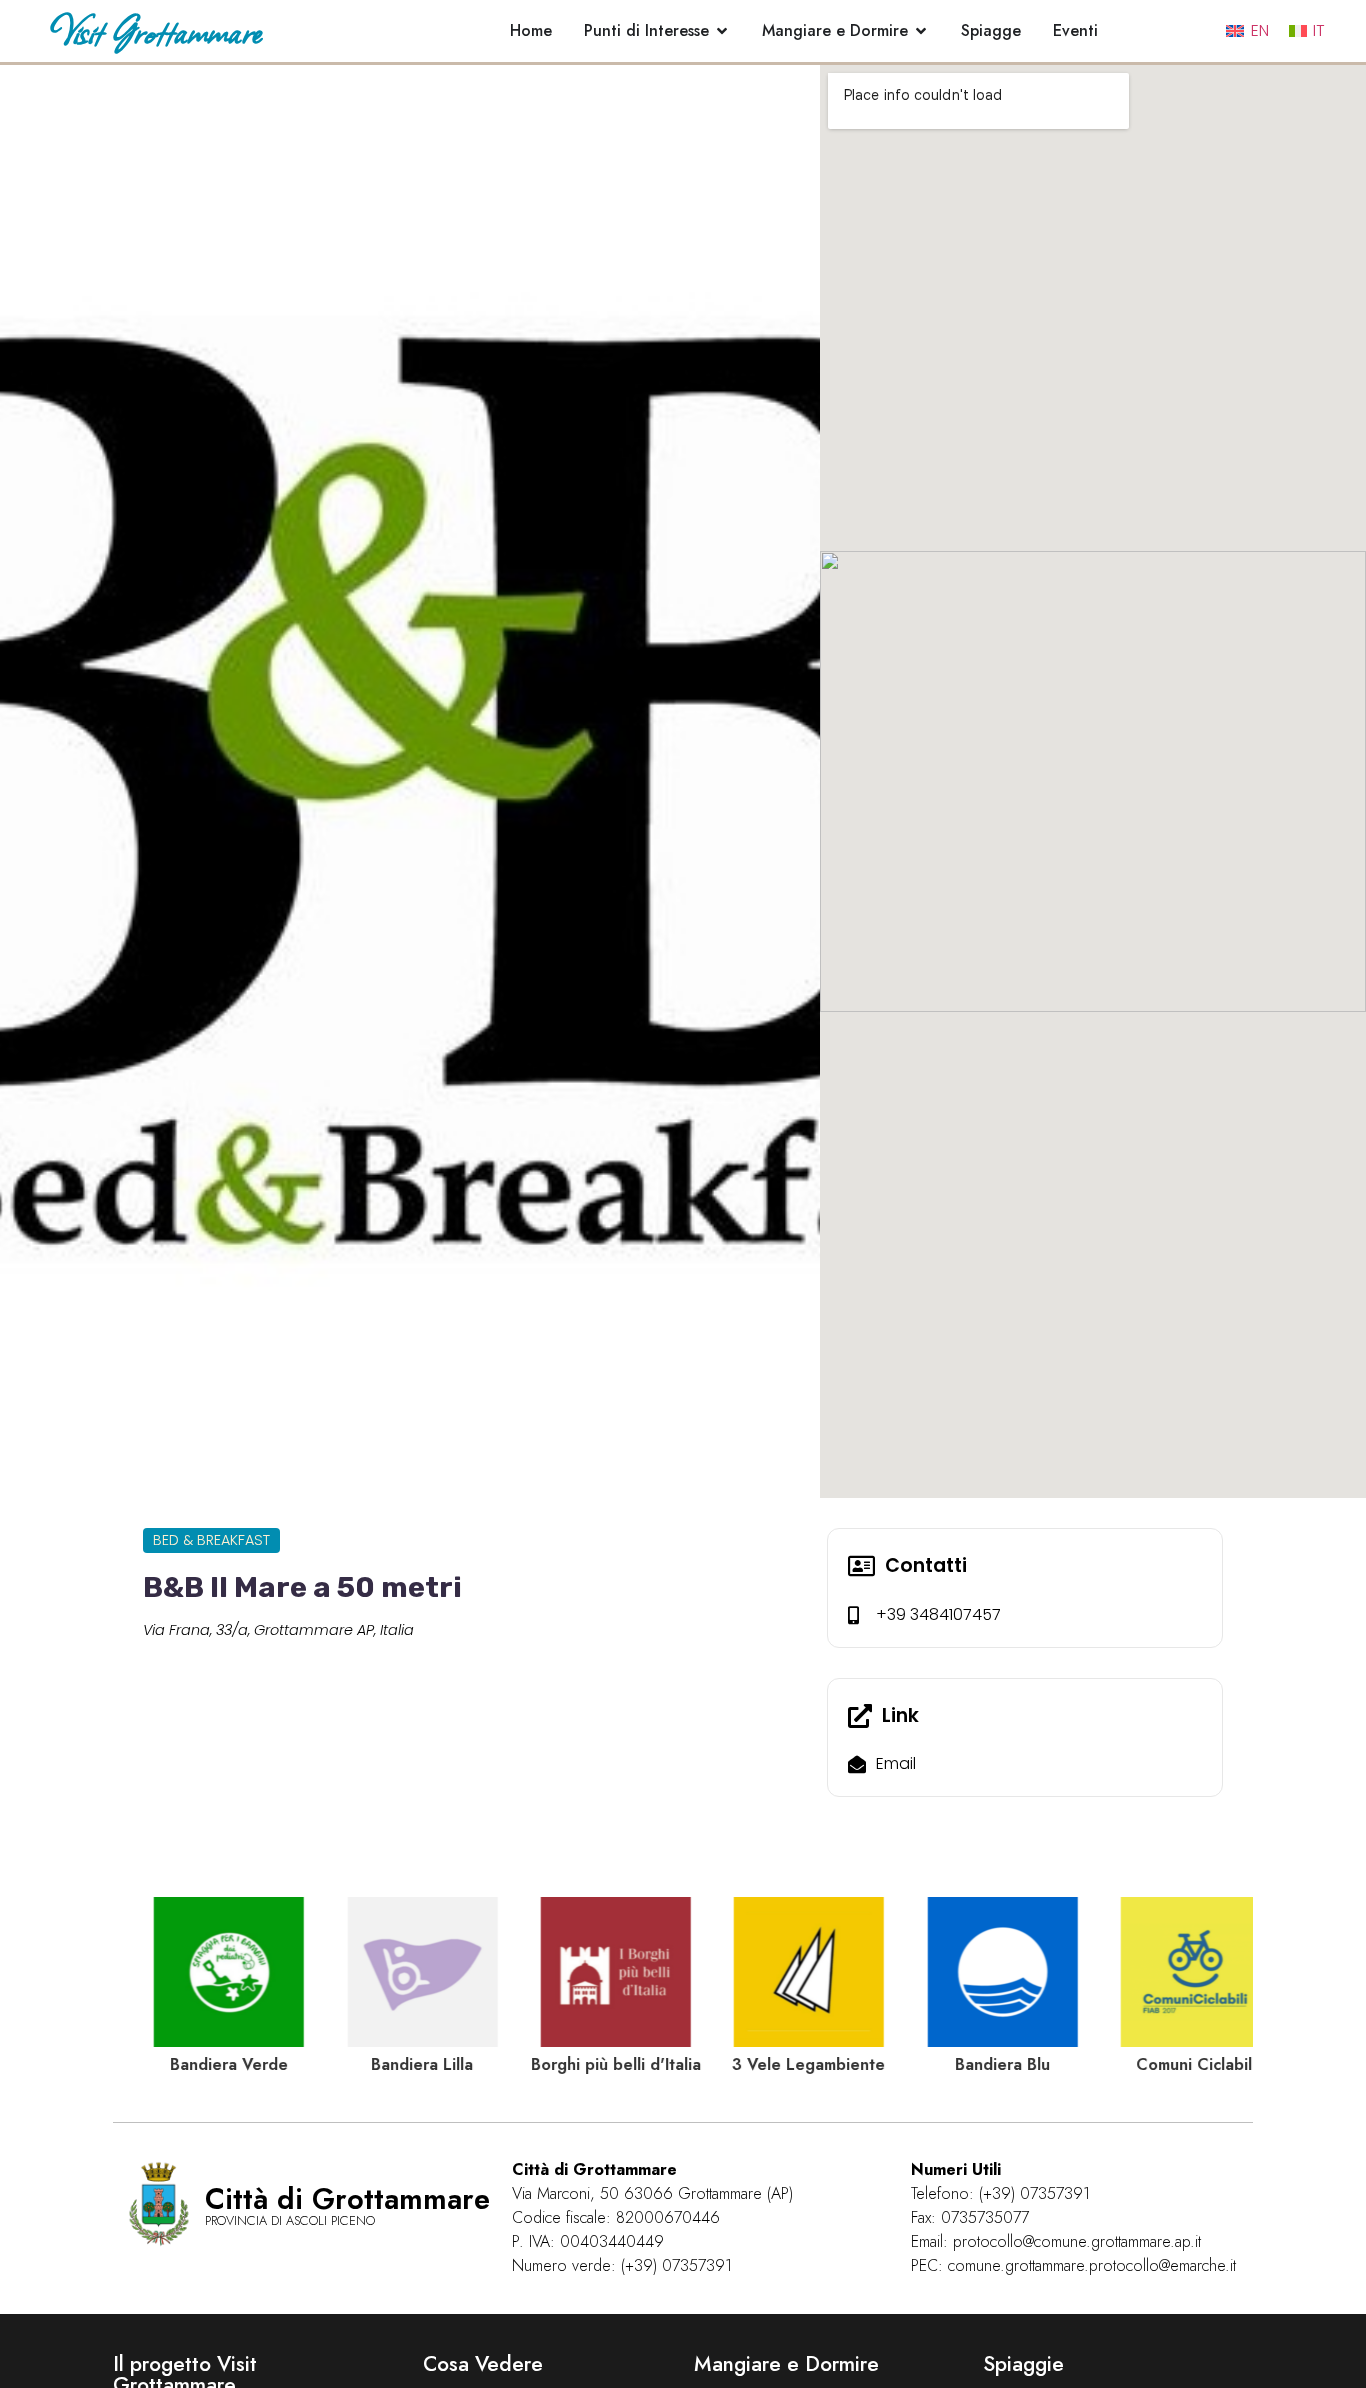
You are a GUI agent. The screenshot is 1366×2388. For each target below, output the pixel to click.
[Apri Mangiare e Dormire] (921, 31)
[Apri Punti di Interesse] (722, 31)
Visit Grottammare (155, 30)
